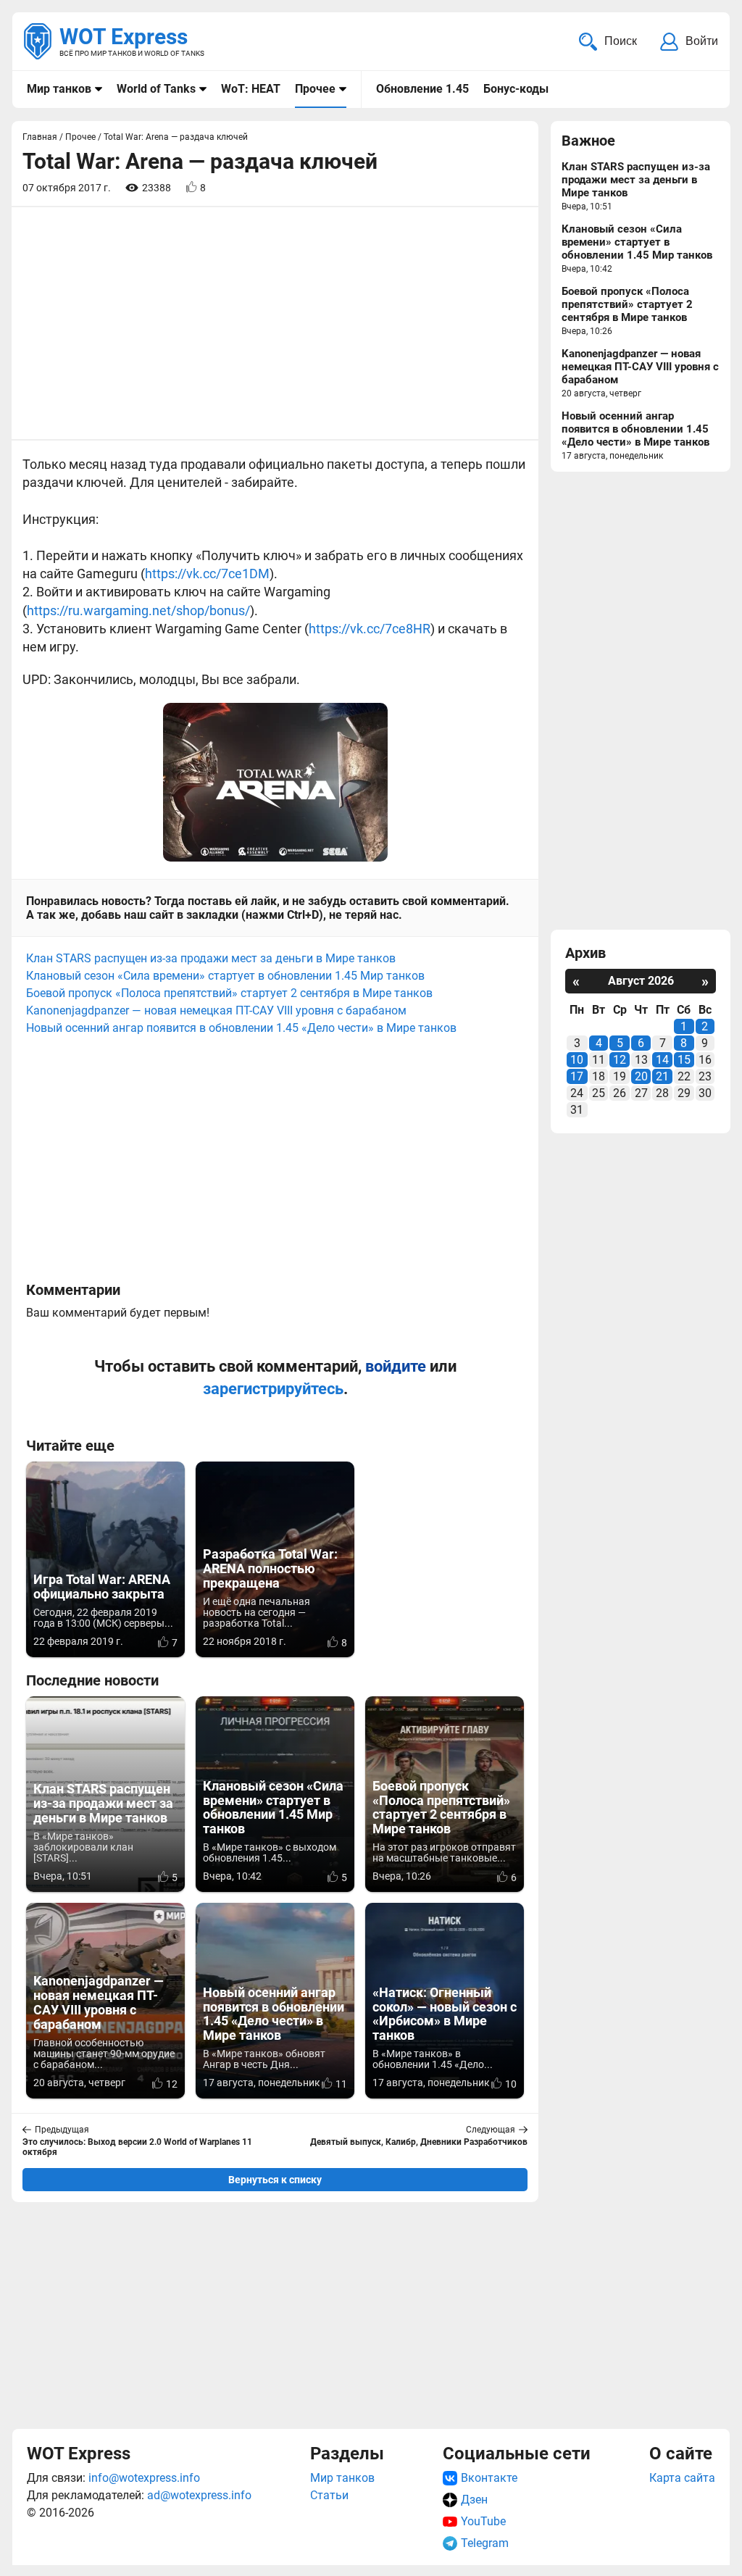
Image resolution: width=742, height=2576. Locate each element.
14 (662, 1060)
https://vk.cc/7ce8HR (370, 629)
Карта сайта (682, 2478)
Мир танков (59, 89)
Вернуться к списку (275, 2180)
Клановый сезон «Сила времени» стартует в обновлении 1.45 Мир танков (225, 976)
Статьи (329, 2495)
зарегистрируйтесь (273, 1389)
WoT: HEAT (251, 89)
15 (684, 1060)
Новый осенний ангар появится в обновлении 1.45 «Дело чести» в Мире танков (241, 1028)
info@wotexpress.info (144, 2478)
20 (641, 1076)
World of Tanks (156, 89)
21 (662, 1076)
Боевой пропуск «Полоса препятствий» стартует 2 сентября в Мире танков (229, 993)
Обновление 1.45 (422, 89)
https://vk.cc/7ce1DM (207, 574)
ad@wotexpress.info (199, 2495)
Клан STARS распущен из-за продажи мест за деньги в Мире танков (211, 958)
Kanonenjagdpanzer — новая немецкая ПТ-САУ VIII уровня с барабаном (216, 1010)
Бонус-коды (516, 89)
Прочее (315, 89)
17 (577, 1076)
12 (620, 1060)
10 (577, 1060)
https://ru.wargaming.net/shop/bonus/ (138, 610)
